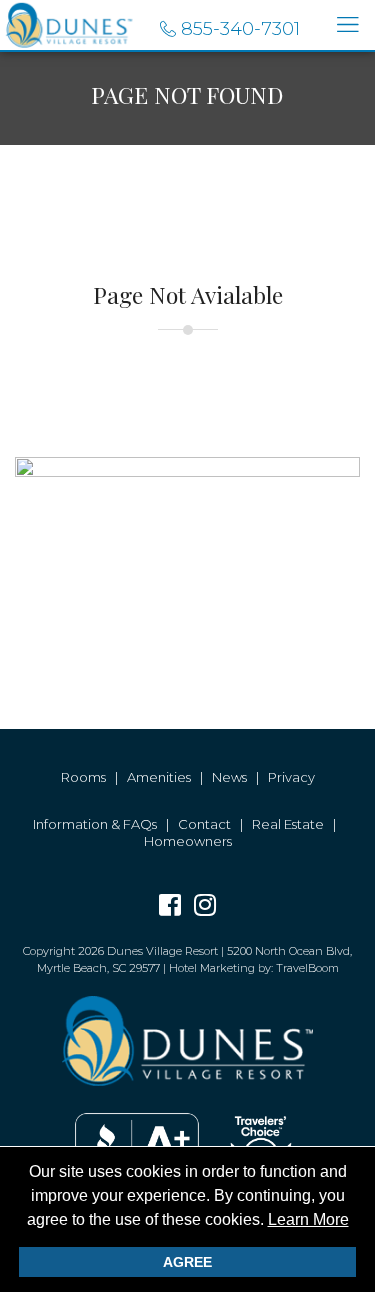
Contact (204, 824)
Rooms (83, 777)
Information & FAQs (95, 824)
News (229, 777)
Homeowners (188, 841)
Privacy (291, 777)
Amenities (159, 777)
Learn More (308, 1219)
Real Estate (288, 824)
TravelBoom (307, 968)
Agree (187, 1262)
